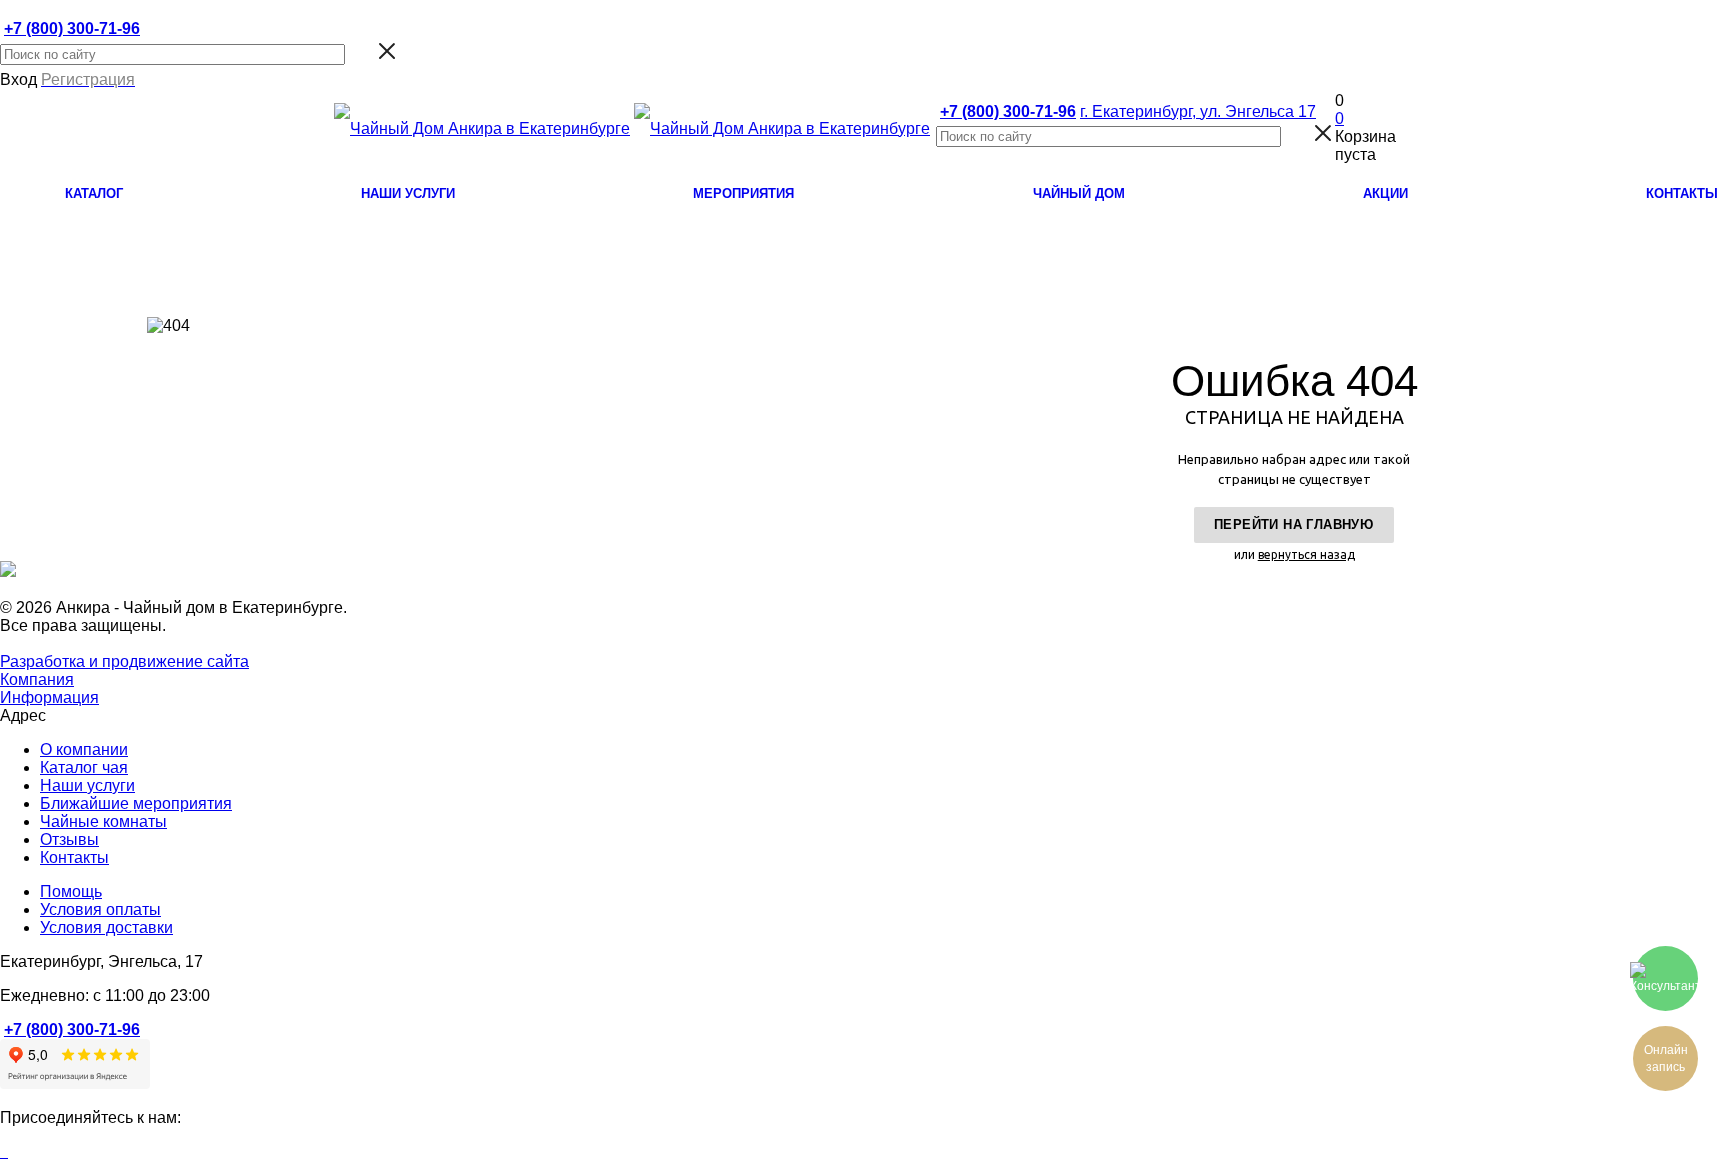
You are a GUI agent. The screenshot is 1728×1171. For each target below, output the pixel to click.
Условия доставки (106, 927)
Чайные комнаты (103, 821)
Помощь (71, 891)
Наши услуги (87, 785)
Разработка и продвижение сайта (124, 661)
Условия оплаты (100, 909)
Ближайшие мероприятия (136, 803)
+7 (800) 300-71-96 (72, 28)
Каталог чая (84, 767)
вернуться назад (1306, 554)
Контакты (74, 857)
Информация (49, 697)
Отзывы (69, 839)
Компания (37, 679)
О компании (84, 749)
